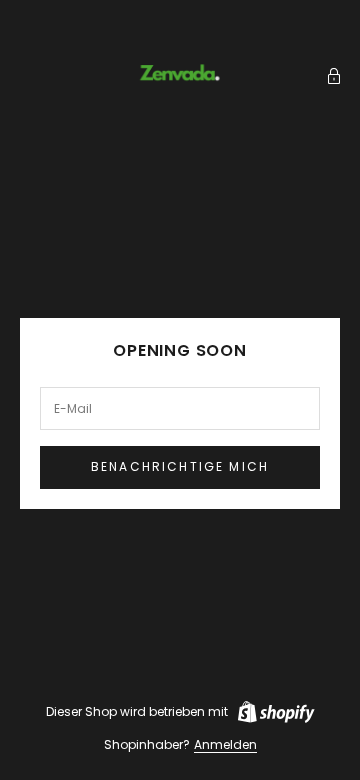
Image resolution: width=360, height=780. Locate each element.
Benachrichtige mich (180, 466)
